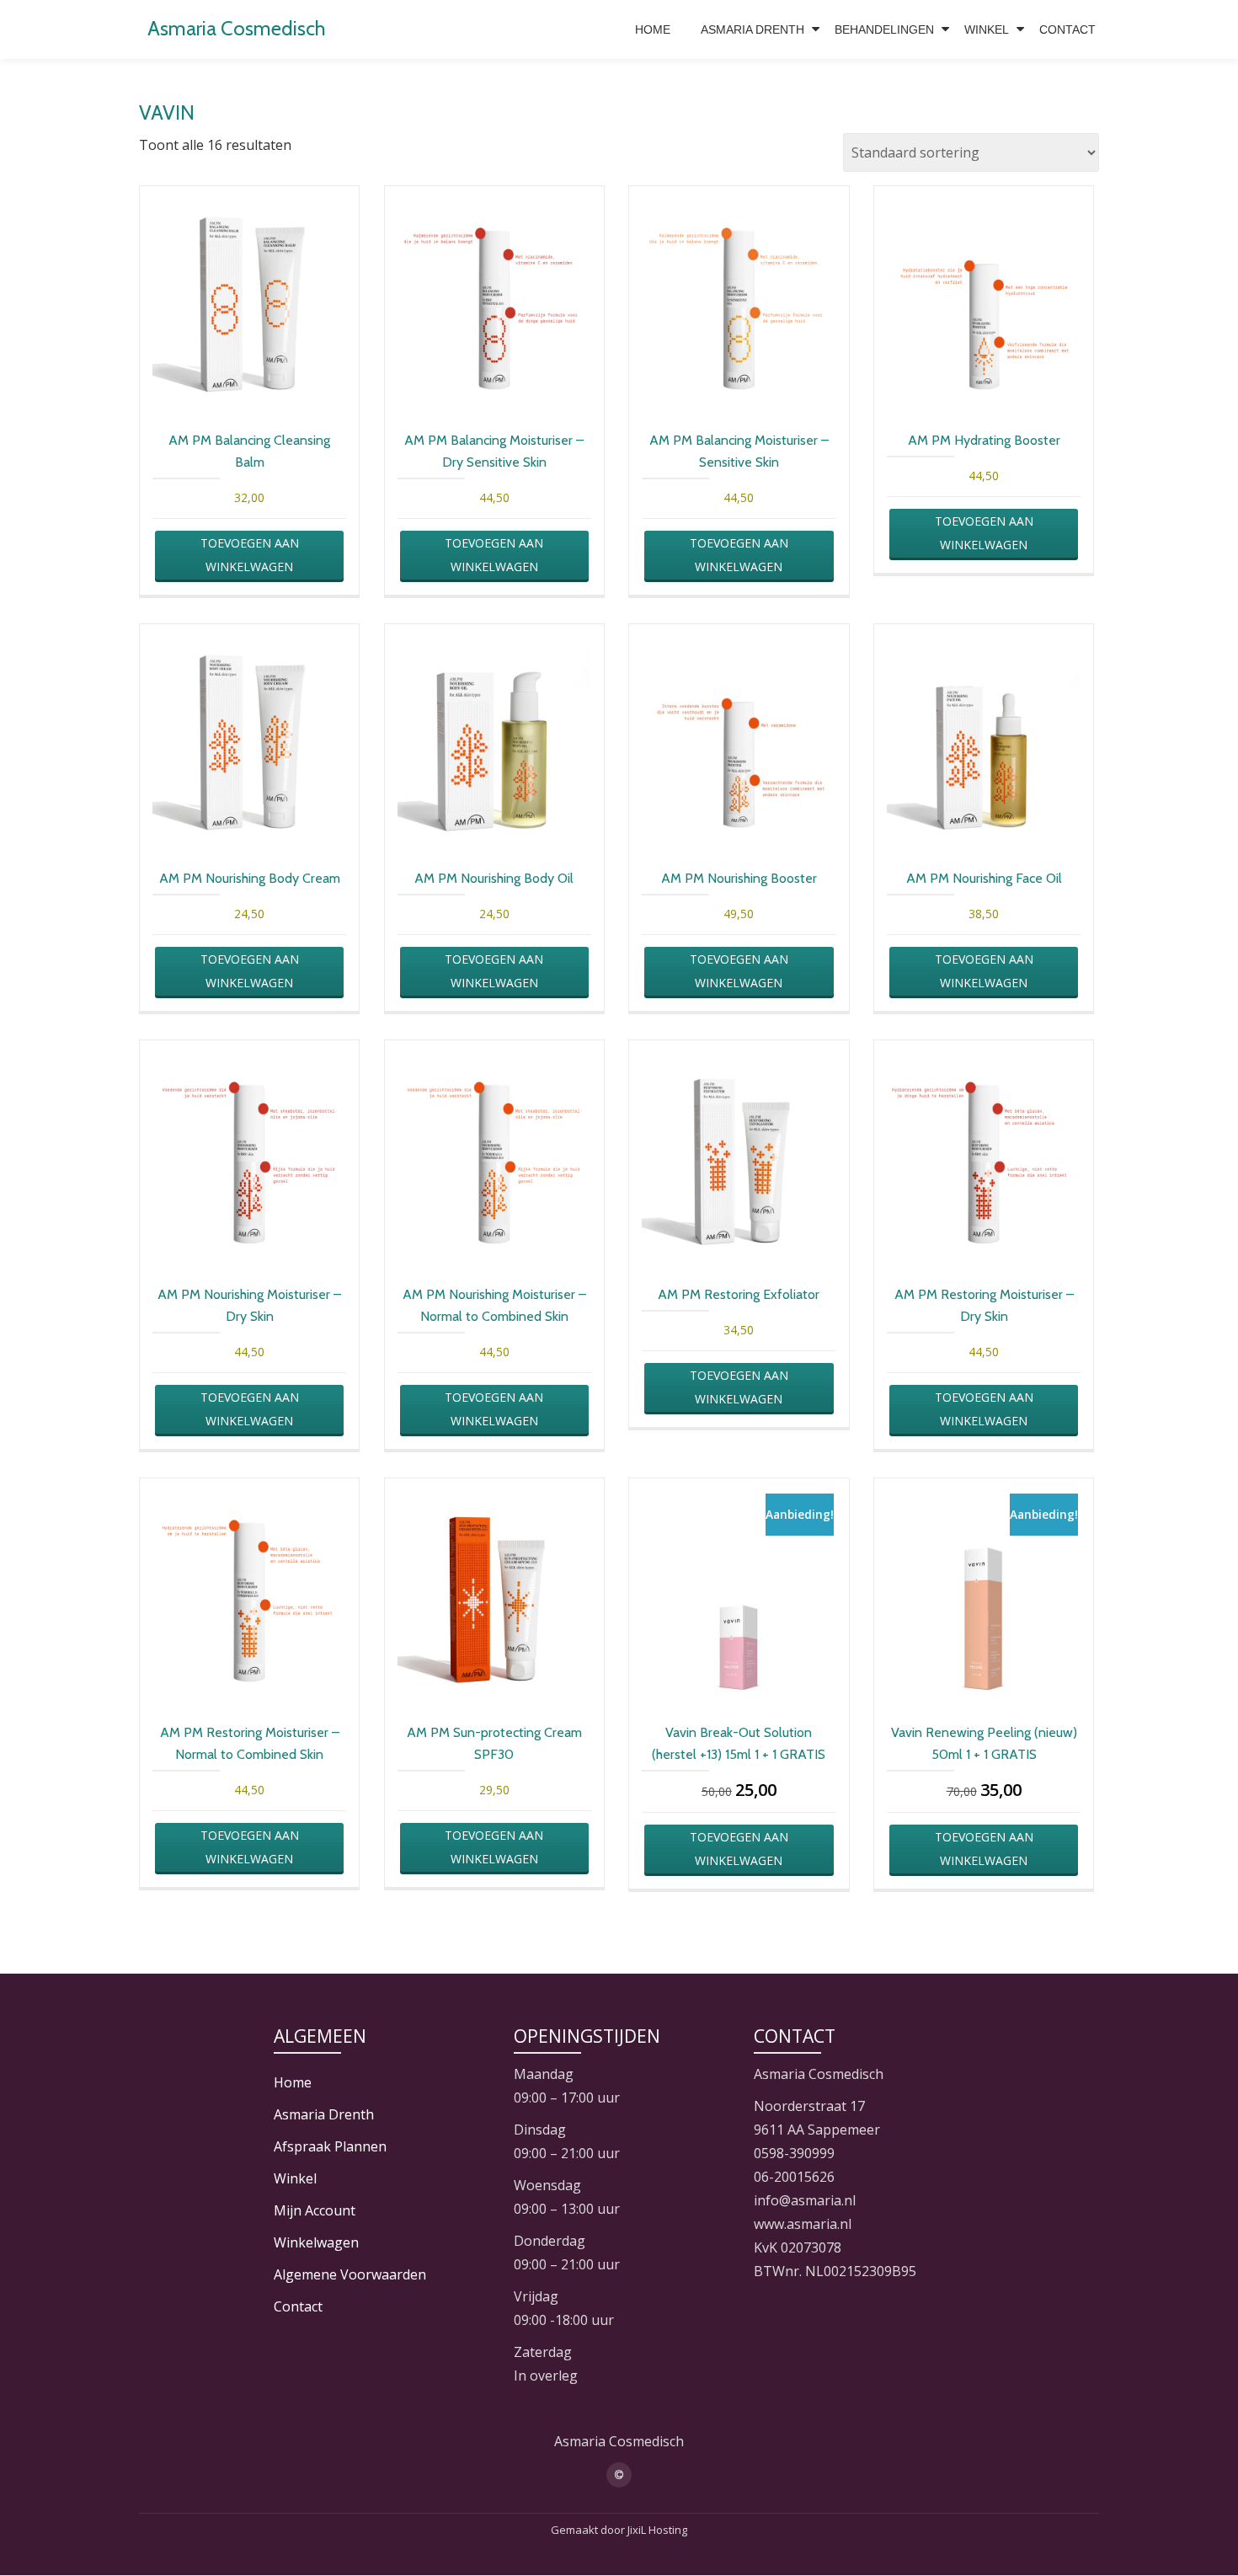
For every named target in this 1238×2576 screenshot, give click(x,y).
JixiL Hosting (657, 2530)
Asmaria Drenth (752, 29)
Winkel (987, 29)
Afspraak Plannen (330, 2146)
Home (653, 29)
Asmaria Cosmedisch (237, 28)
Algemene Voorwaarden (350, 2274)
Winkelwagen (316, 2242)
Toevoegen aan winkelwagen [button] (250, 555)
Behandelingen (884, 29)
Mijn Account (315, 2210)
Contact (1067, 29)
